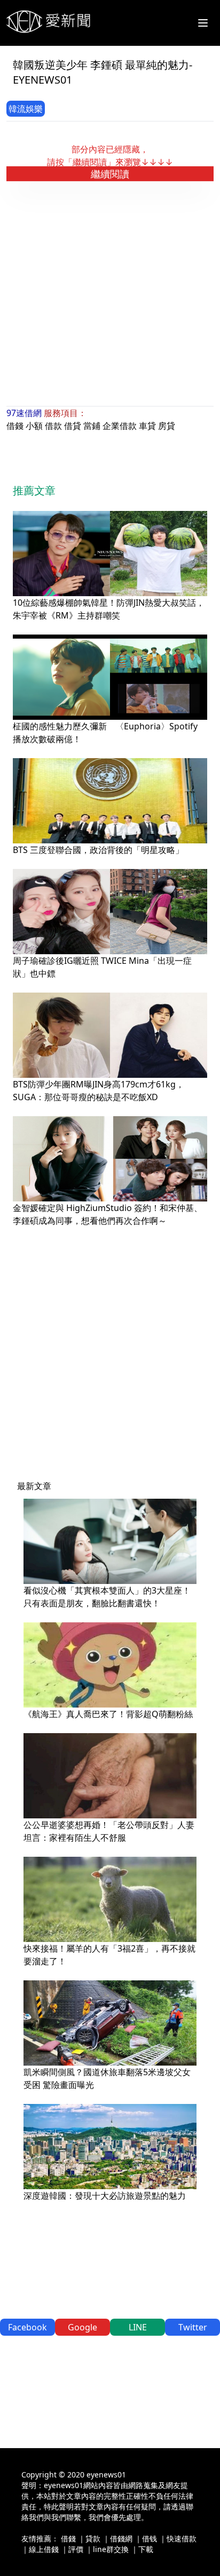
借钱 (150, 2538)
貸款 (93, 2538)
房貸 (167, 426)
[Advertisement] (110, 293)
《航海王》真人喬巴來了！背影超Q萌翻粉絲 (108, 1714)
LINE (138, 2327)
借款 (53, 426)
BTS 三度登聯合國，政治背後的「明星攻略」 (98, 850)
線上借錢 (44, 2549)
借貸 (73, 426)
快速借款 (182, 2538)
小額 (34, 426)
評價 (76, 2549)
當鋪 (92, 426)
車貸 (147, 426)
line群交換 (111, 2549)
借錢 (15, 426)
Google (82, 2327)
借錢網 (121, 2538)
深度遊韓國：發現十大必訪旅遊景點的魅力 (105, 2196)
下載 (146, 2549)
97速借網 (24, 413)
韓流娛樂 (26, 109)
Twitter (193, 2327)
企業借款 (120, 426)
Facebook (27, 2327)
